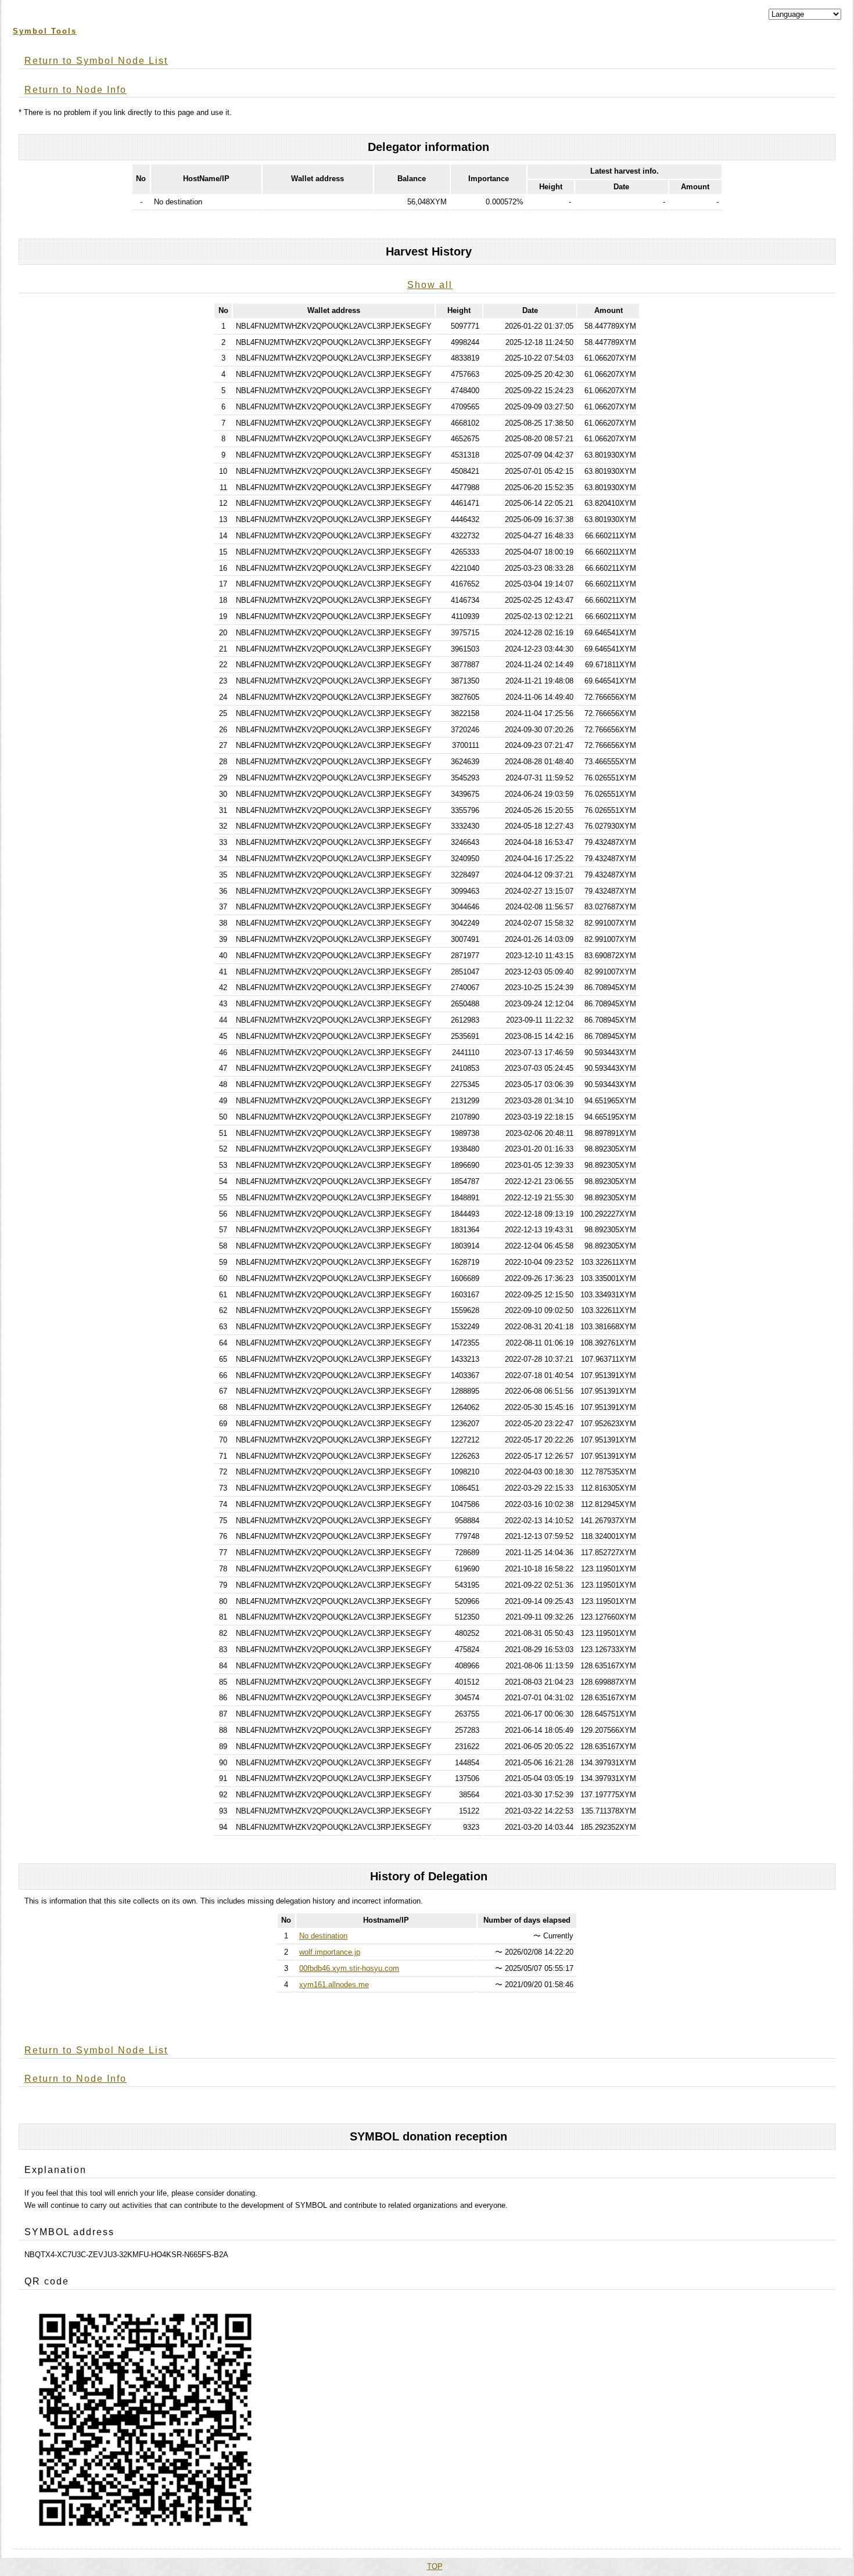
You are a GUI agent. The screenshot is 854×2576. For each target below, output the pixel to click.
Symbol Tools (45, 31)
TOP (435, 2566)
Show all (430, 285)
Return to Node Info (76, 90)
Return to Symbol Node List (96, 61)
